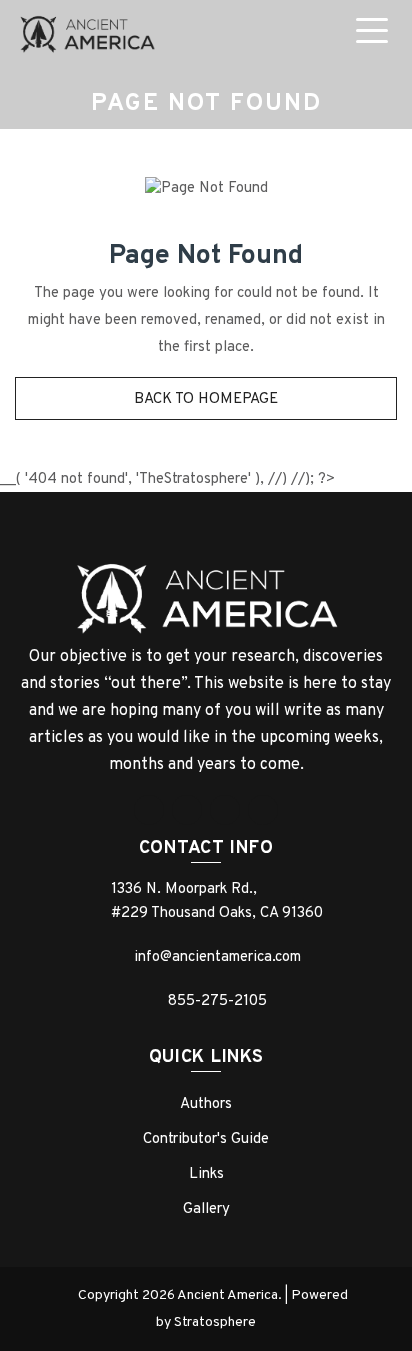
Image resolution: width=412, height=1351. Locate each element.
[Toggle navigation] (376, 34)
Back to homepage (206, 399)
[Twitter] (263, 810)
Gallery (206, 1209)
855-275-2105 (217, 1001)
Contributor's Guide (206, 1139)
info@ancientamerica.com (217, 957)
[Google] (187, 810)
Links (206, 1174)
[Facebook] (149, 810)
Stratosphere (215, 1322)
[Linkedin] (225, 810)
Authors (206, 1104)
